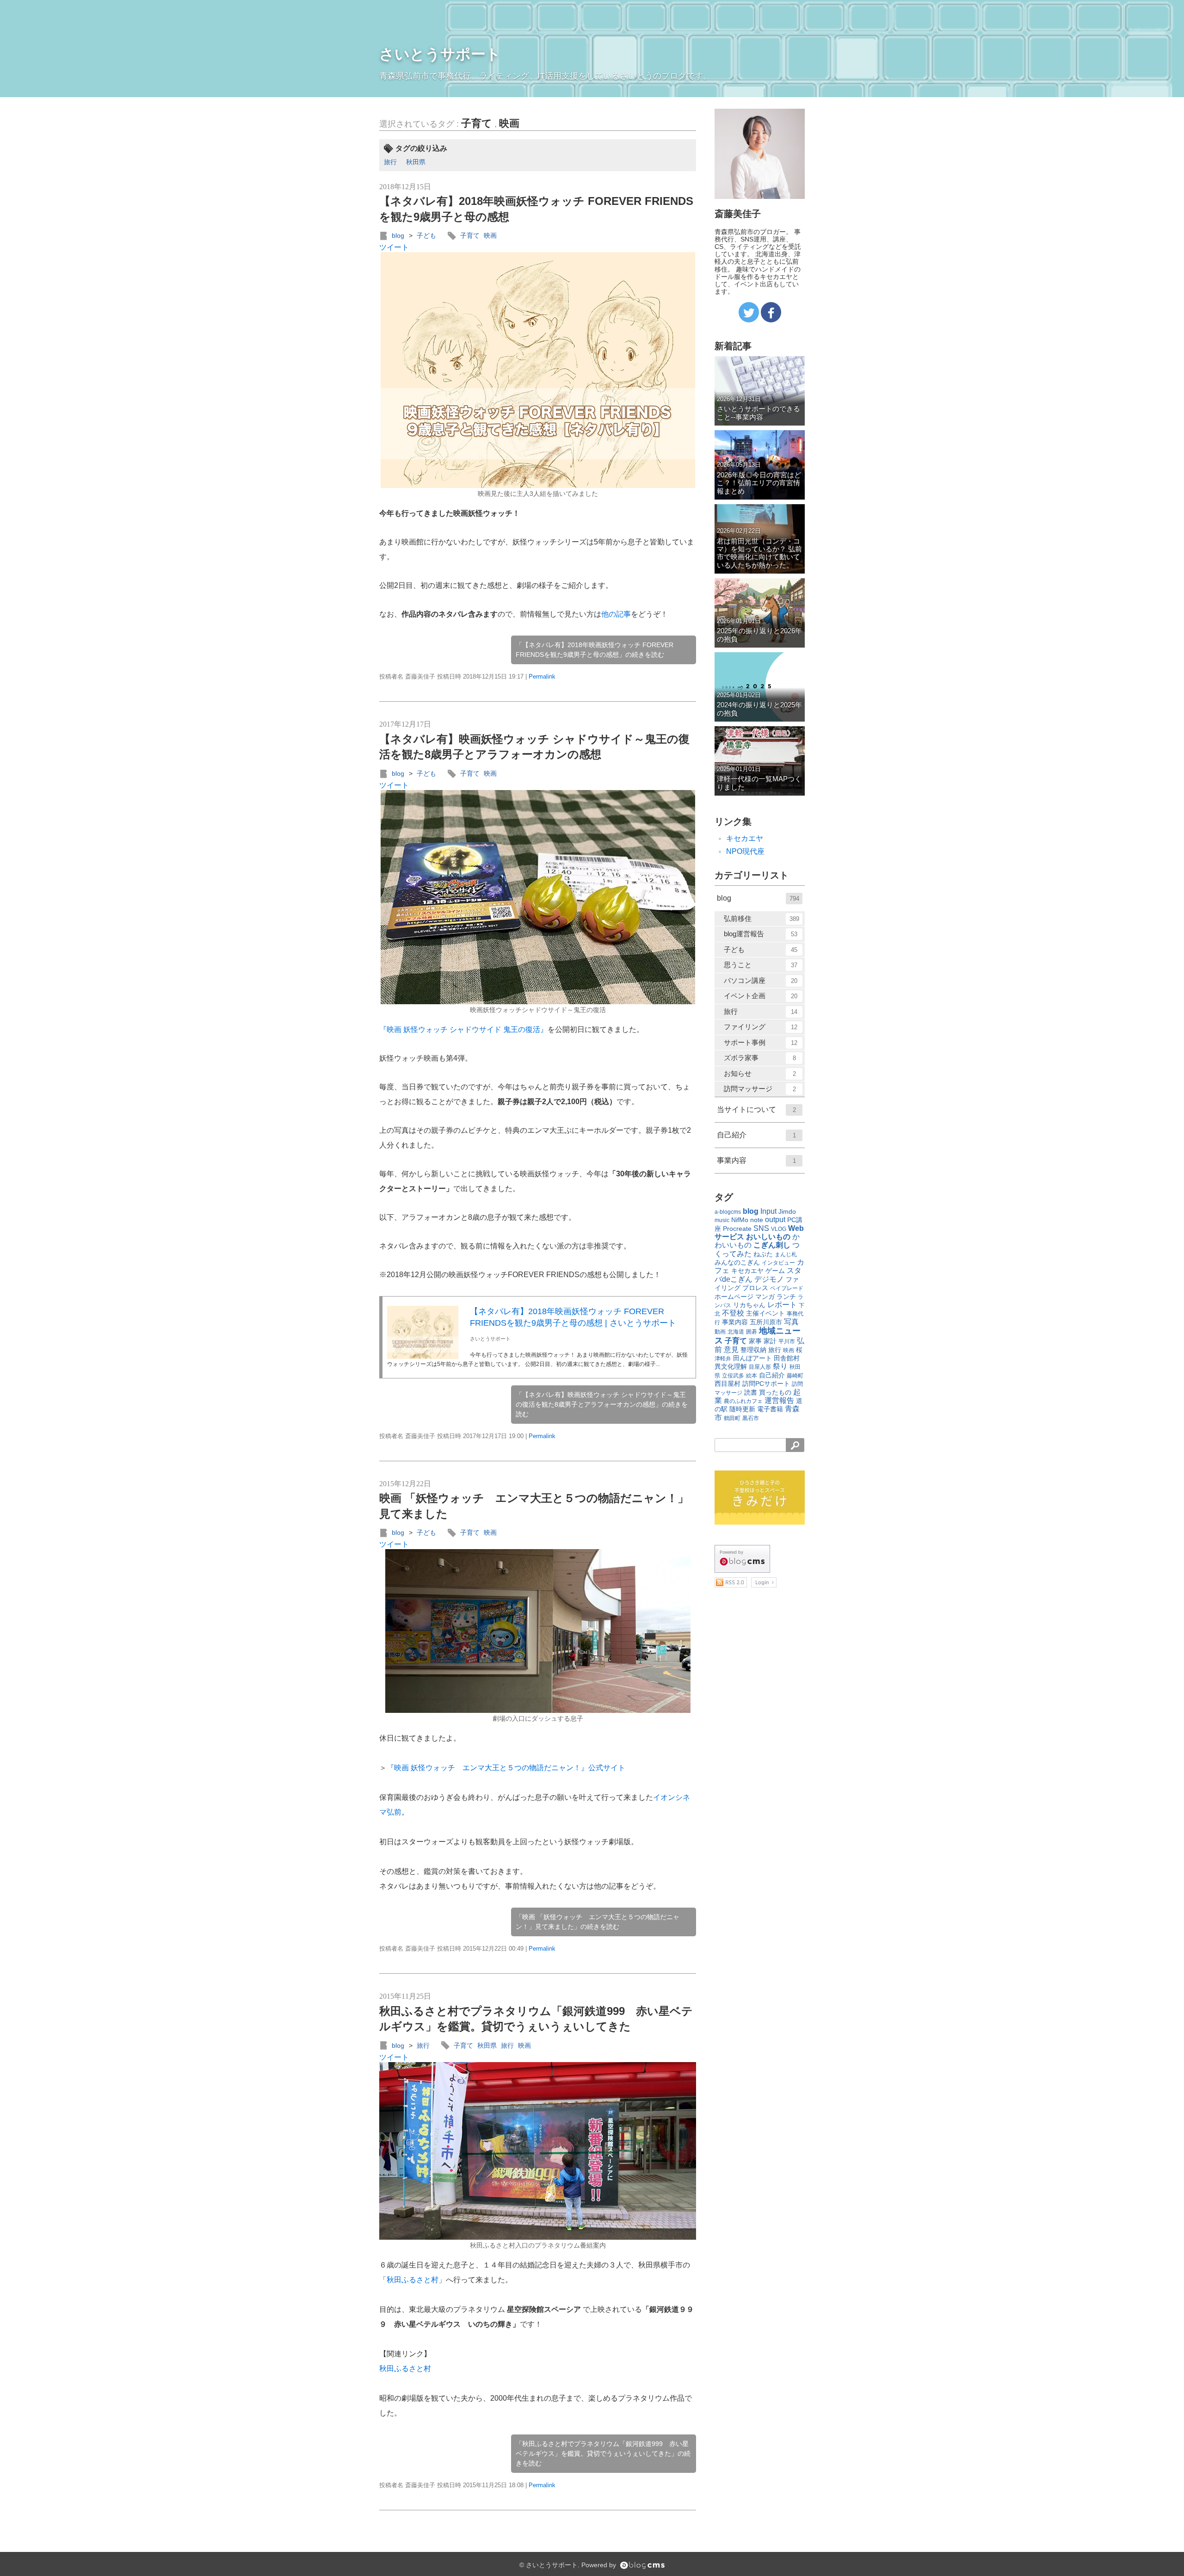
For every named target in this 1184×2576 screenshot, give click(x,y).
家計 (770, 1341)
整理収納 (753, 1350)
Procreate (737, 1229)
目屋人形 (760, 1367)
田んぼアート (752, 1358)
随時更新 (742, 1409)
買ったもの (775, 1392)
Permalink (542, 676)
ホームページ (734, 1297)
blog (398, 235)
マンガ (765, 1297)
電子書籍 (770, 1409)
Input (768, 1211)
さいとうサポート (440, 54)
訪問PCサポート (766, 1384)
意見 (731, 1350)
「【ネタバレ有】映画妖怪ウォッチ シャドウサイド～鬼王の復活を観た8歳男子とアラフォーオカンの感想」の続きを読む (602, 1404)
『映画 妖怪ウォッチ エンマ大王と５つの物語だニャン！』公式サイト (506, 1768)
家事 (755, 1341)
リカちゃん (749, 1305)
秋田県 (416, 162)
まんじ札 (786, 1254)
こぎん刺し (772, 1245)
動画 (720, 1332)
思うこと (761, 965)
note (757, 1220)
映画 (509, 123)
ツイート (394, 247)
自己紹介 (756, 1135)
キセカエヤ (745, 838)
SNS (761, 1228)
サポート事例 (761, 1042)
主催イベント (765, 1313)
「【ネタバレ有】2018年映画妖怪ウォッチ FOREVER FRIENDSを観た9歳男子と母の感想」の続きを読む (595, 650)
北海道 (736, 1332)
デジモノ (769, 1279)
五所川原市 (766, 1322)
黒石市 (751, 1418)
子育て (477, 123)
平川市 (787, 1341)
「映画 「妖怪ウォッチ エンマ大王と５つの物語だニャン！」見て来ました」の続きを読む (598, 1922)
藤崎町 (795, 1376)
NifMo (740, 1220)
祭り (780, 1366)
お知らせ (760, 1073)
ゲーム (775, 1271)
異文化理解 (731, 1366)
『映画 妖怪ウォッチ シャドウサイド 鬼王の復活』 (463, 1029)
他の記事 (616, 614)
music (722, 1220)
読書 (751, 1392)
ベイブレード (787, 1288)
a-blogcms (728, 1212)
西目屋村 (728, 1384)
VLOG (779, 1229)
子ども (426, 235)
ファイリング (761, 1027)
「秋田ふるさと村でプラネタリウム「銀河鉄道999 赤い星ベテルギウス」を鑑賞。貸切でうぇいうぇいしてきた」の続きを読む (603, 2453)
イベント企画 (761, 996)
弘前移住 (762, 918)
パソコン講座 (761, 980)
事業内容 (756, 1160)
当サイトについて (756, 1109)
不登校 (733, 1313)
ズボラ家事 (760, 1058)
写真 (791, 1322)
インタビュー (778, 1263)
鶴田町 (732, 1418)
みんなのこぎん (737, 1262)
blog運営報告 (761, 934)
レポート (782, 1305)
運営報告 (779, 1400)
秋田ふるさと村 (413, 2280)
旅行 (390, 162)
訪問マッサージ (760, 1089)
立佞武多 (733, 1376)
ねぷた (763, 1254)
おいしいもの (768, 1237)
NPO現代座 (745, 851)
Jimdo (787, 1211)
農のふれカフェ (743, 1401)
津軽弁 (723, 1359)
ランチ (786, 1297)
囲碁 (752, 1332)
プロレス (755, 1288)
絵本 (752, 1376)
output (775, 1220)
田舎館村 (787, 1358)
